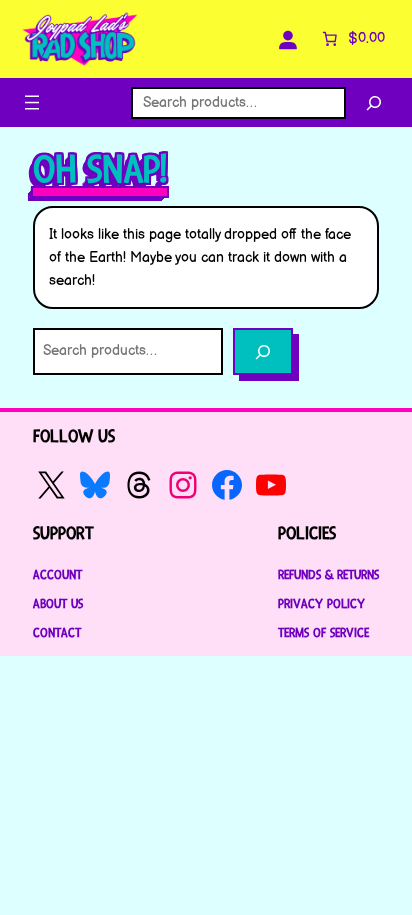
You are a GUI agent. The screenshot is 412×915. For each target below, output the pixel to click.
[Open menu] (32, 102)
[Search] (374, 103)
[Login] (288, 39)
